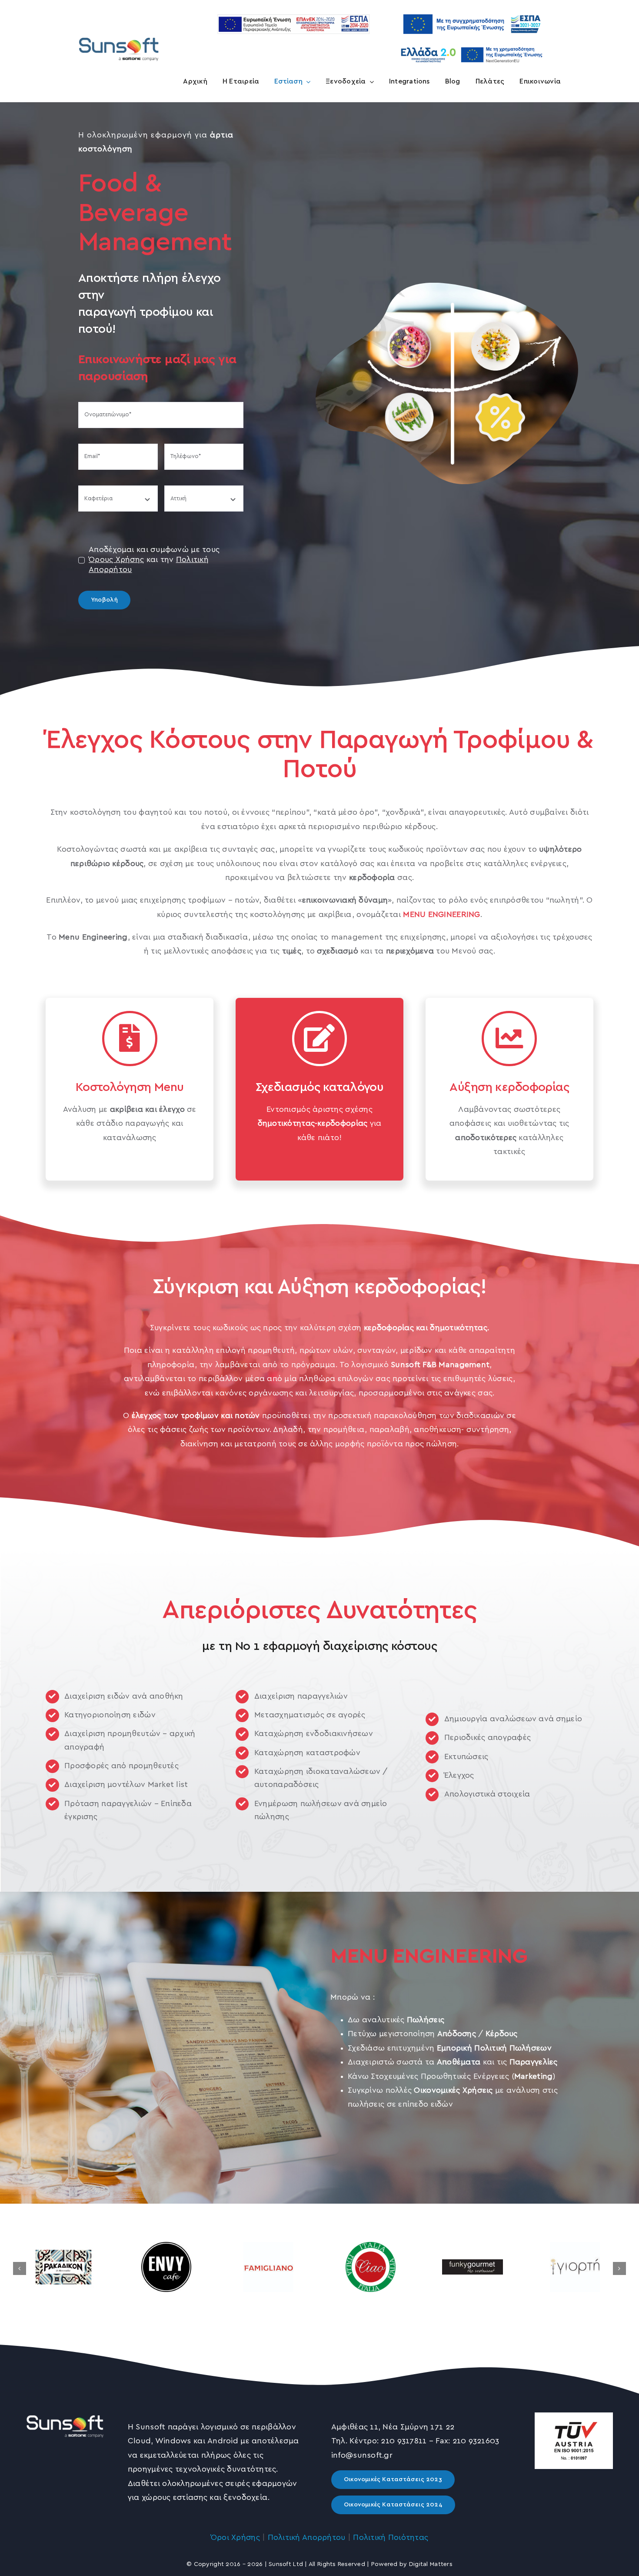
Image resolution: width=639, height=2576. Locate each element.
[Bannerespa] (472, 10)
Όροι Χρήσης (235, 2538)
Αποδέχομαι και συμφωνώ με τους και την (154, 560)
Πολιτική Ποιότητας (391, 2538)
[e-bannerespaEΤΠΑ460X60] (293, 18)
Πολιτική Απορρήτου (307, 2538)
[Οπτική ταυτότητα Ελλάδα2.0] (472, 46)
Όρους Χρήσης (116, 560)
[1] (119, 37)
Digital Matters (431, 2564)
